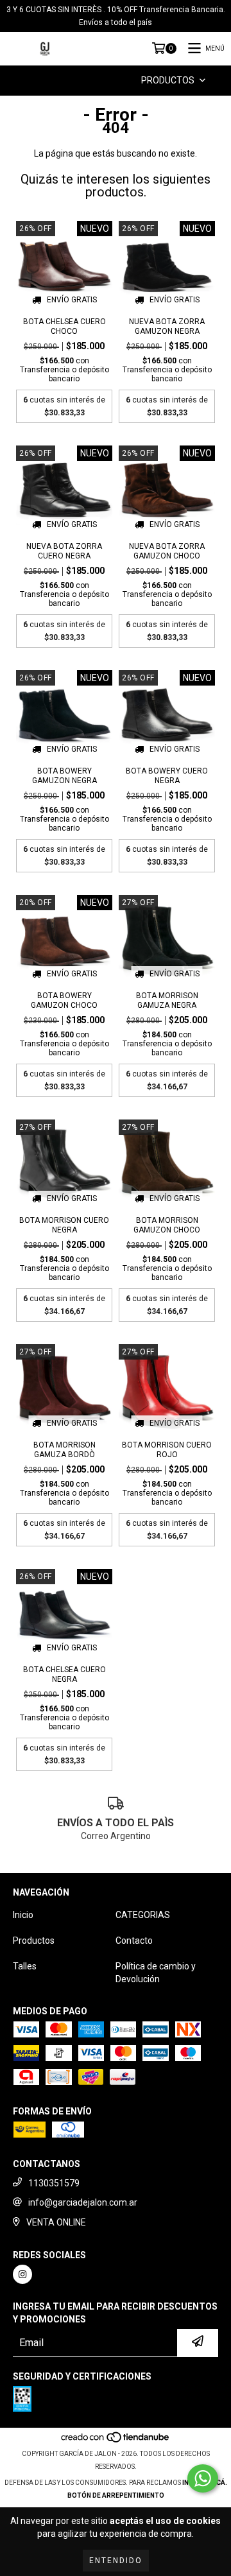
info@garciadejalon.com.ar (83, 2202)
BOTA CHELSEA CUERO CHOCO (64, 326)
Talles (25, 1966)
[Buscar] (99, 81)
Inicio (23, 1915)
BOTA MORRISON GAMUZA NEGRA (167, 1000)
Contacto (134, 1941)
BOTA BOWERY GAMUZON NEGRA (64, 776)
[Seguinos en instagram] (22, 2274)
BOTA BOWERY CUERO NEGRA (167, 776)
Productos (34, 1941)
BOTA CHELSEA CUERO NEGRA (64, 1674)
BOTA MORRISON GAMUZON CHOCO (167, 1225)
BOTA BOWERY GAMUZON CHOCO (64, 1000)
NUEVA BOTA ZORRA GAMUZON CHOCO (167, 551)
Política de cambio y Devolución (156, 1973)
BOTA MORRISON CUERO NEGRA (64, 1225)
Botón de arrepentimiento (116, 2495)
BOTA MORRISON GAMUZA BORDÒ (64, 1450)
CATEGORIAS (143, 1915)
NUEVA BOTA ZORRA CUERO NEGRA (64, 551)
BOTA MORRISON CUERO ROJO (167, 1450)
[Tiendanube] (116, 2441)
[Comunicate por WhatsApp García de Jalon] (203, 2478)
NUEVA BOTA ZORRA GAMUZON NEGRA (167, 326)
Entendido (116, 2561)
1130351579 (54, 2183)
